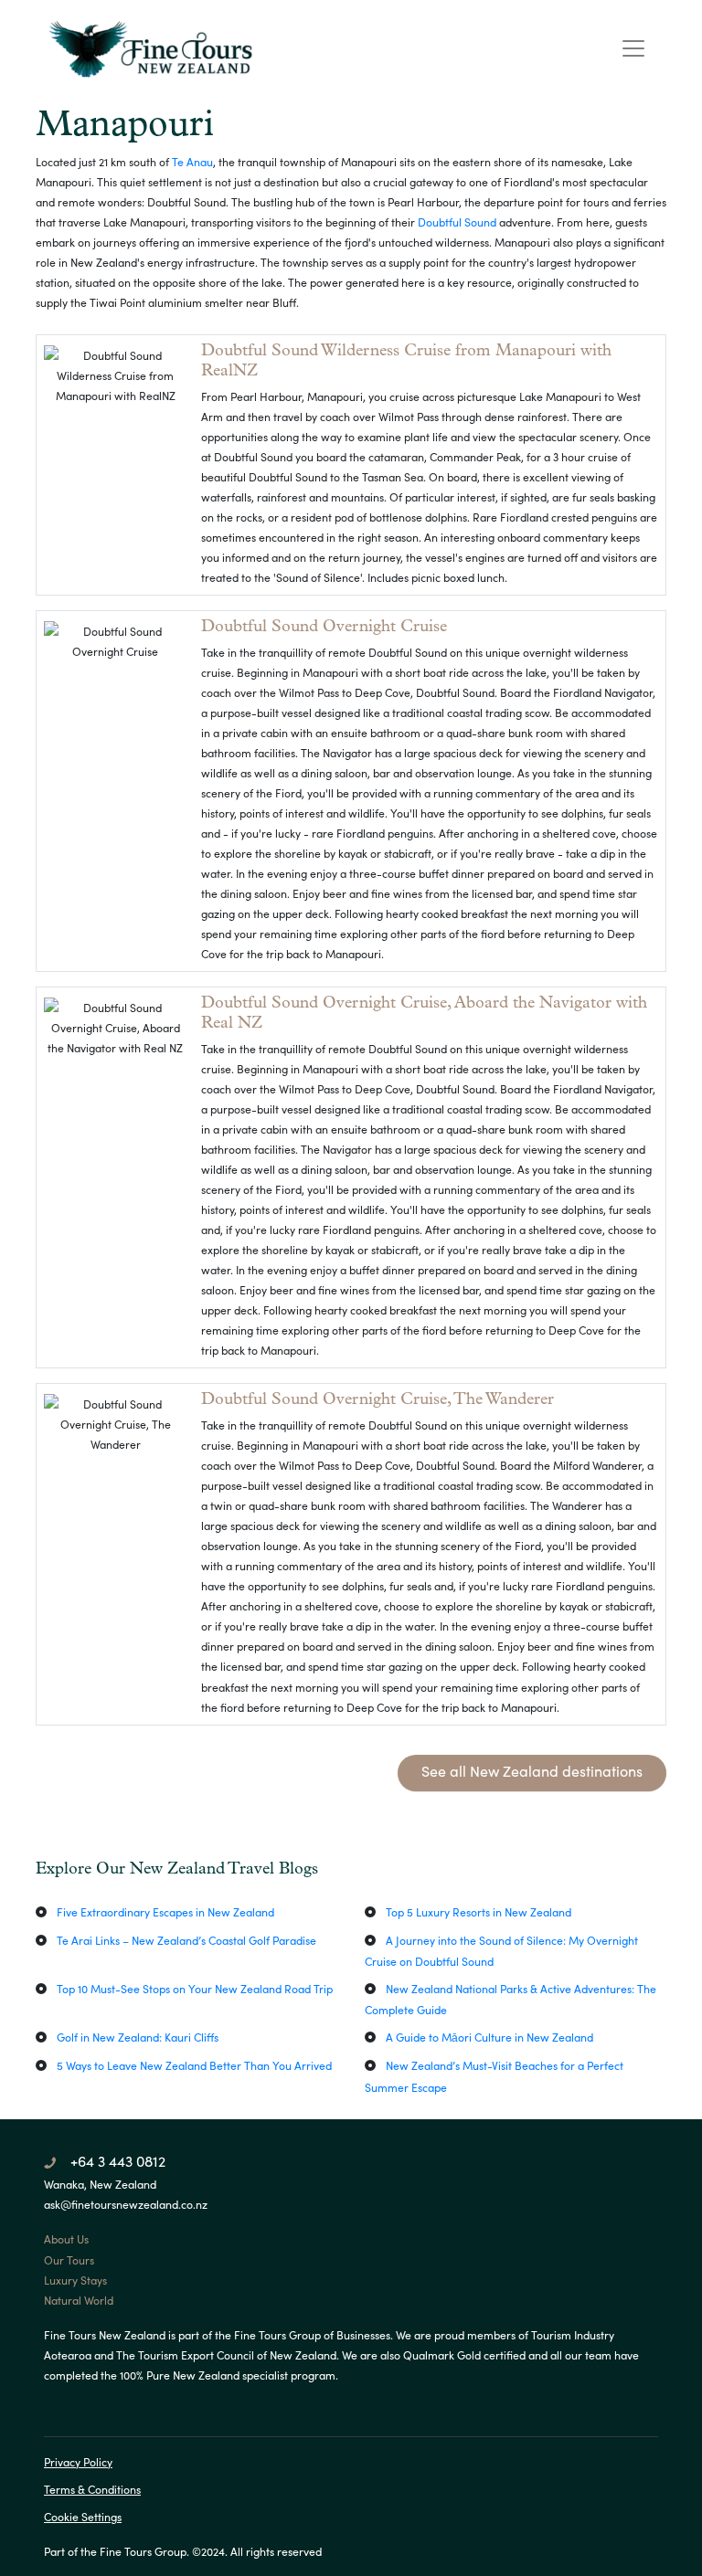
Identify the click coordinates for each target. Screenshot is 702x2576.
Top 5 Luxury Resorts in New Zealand (479, 1912)
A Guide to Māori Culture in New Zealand (489, 2037)
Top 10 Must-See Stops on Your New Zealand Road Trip (195, 1989)
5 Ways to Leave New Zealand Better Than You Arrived (194, 2065)
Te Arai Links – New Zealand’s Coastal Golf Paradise (186, 1940)
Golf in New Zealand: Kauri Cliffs (138, 2037)
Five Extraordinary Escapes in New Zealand (165, 1912)
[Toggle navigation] (633, 48)
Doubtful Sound (457, 222)
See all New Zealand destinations (532, 1771)
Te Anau (192, 162)
